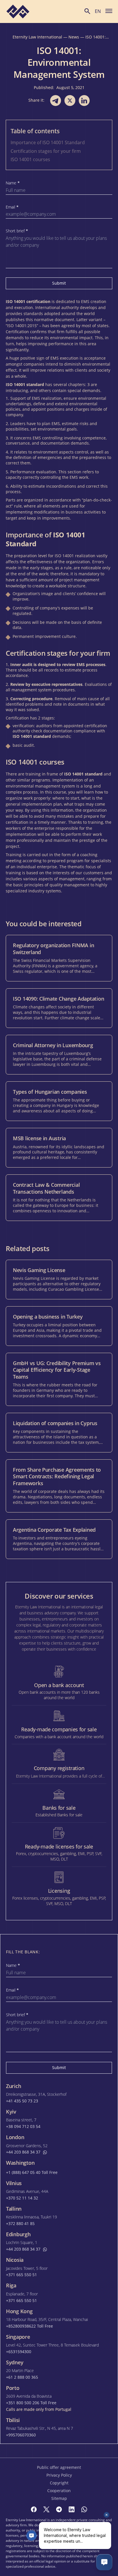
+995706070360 (21, 2435)
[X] (46, 2509)
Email (12, 207)
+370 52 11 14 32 (22, 2198)
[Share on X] (70, 101)
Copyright (59, 2483)
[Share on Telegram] (56, 101)
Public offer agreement (59, 2467)
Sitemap (59, 2498)
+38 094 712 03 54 (23, 2127)
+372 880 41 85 (20, 2224)
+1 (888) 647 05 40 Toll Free (32, 2172)
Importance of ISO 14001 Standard (48, 142)
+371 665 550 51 (21, 2275)
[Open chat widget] (104, 2562)
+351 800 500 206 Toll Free (31, 2403)
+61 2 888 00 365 (22, 2377)
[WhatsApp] (84, 2509)
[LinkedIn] (72, 2509)
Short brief (17, 231)
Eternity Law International (37, 37)
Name (13, 183)
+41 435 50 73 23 (22, 2101)
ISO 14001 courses (30, 159)
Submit (59, 283)
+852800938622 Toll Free (29, 2326)
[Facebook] (34, 2509)
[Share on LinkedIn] (84, 101)
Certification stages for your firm (46, 151)
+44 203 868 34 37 (23, 2152)
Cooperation (59, 2491)
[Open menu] (109, 11)
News (74, 37)
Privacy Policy (59, 2475)
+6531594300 (19, 2352)
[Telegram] (59, 2509)
